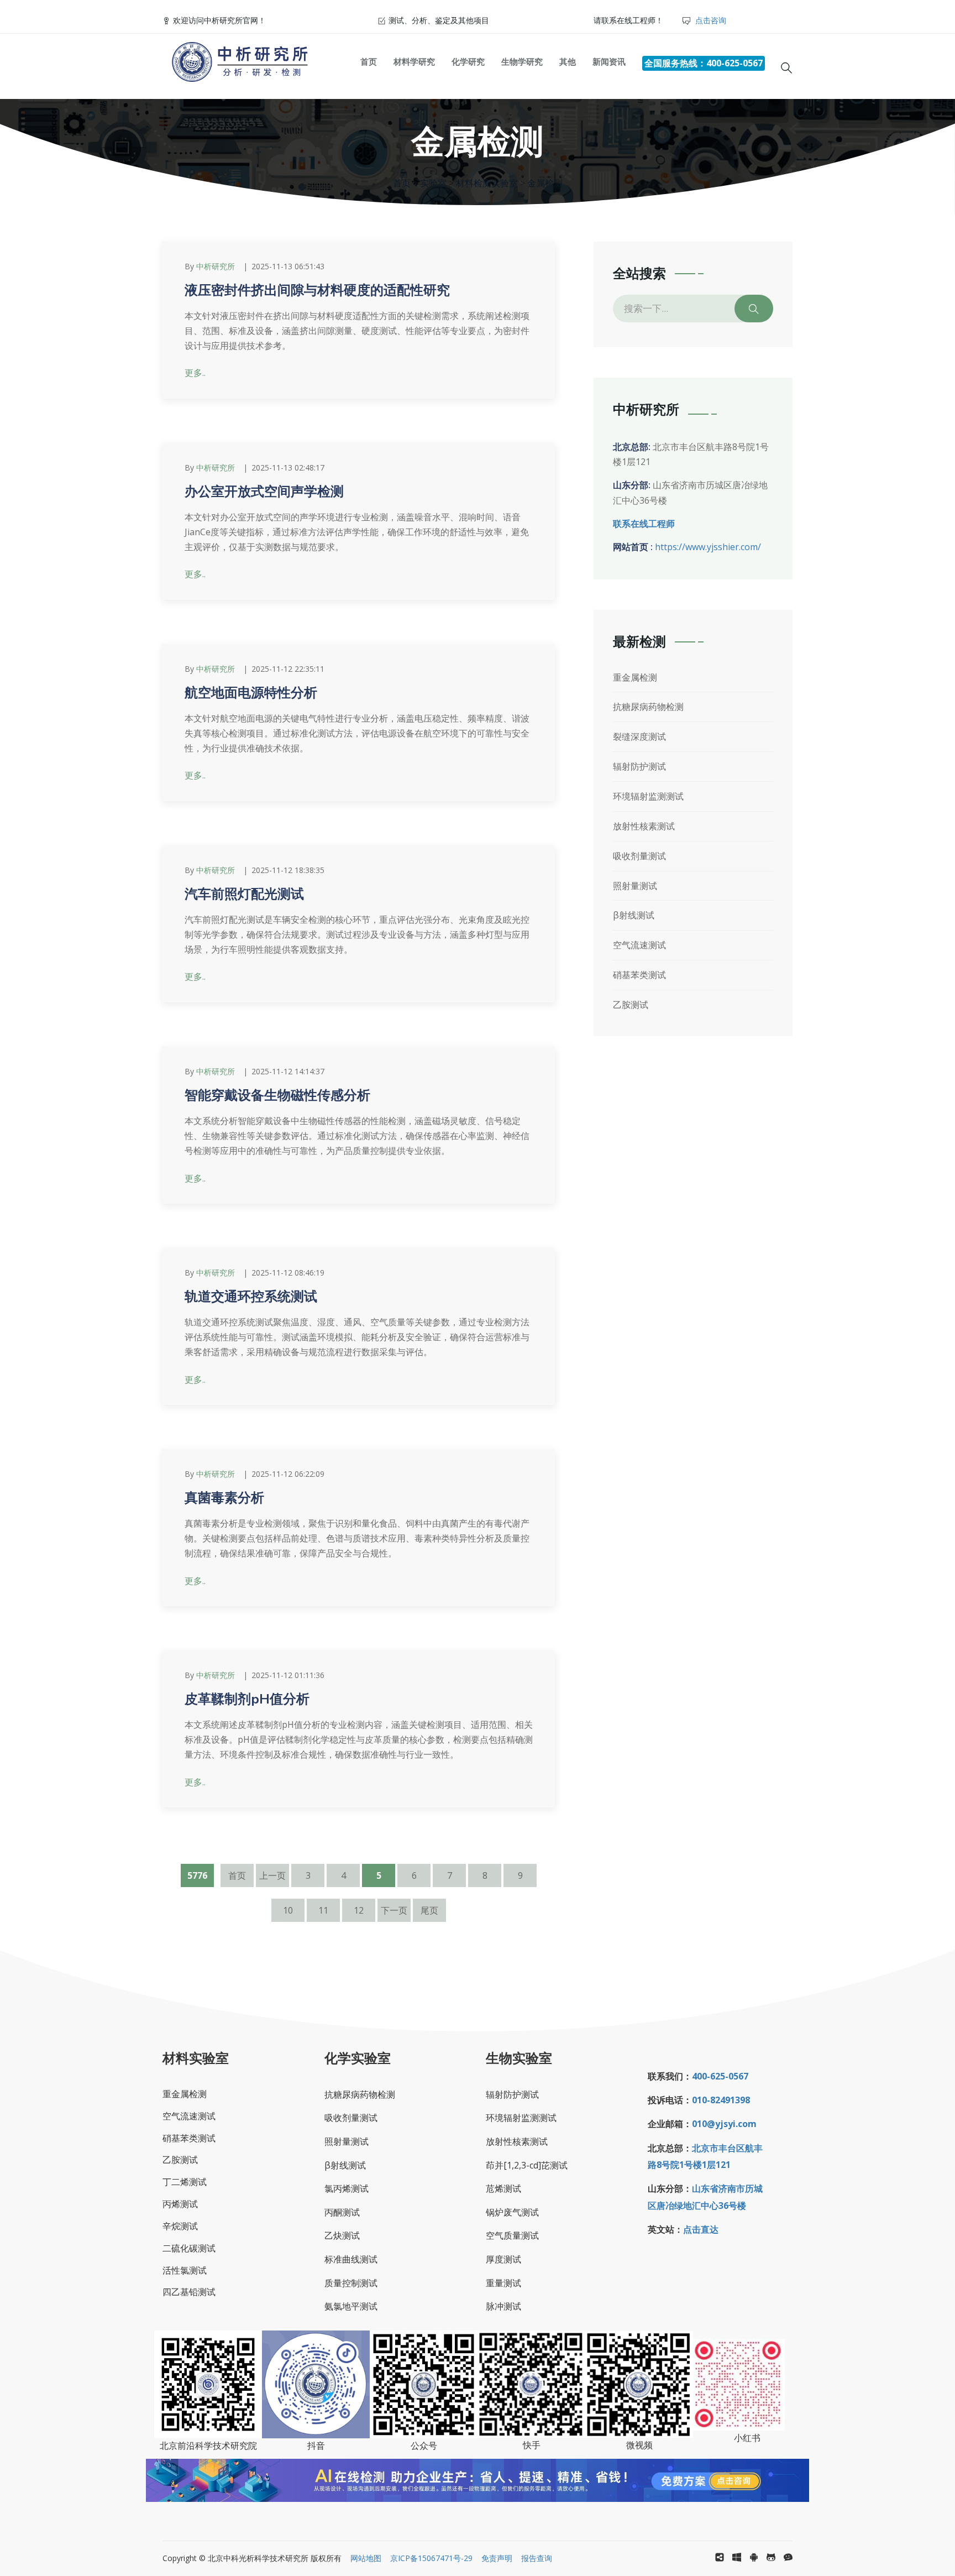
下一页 (394, 1910)
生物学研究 (522, 61)
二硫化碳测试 (189, 2248)
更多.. (195, 373)
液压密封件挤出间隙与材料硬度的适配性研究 (317, 290)
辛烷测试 (180, 2226)
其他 (568, 61)
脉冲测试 (503, 2306)
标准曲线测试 (351, 2259)
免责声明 (492, 2558)
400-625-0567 (720, 2076)
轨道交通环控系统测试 (251, 1297)
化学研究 (468, 61)
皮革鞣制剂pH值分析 (247, 1699)
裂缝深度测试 (639, 736)
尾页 (429, 1910)
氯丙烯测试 (347, 2188)
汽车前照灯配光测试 (244, 894)
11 (323, 1910)
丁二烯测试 (185, 2182)
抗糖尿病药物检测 (648, 707)
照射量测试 (635, 886)
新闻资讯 (609, 61)
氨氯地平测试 (351, 2306)
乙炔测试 (342, 2235)
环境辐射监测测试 (648, 796)
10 (288, 1910)
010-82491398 (721, 2100)
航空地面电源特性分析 (251, 693)
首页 (369, 61)
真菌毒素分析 (224, 1498)
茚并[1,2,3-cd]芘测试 (527, 2165)
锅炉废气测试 (512, 2212)
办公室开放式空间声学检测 (264, 492)
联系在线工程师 (644, 524)
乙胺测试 (631, 1005)
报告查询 (532, 2558)
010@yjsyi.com (724, 2124)
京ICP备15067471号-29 (431, 2558)
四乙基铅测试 (189, 2292)
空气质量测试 (512, 2235)
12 (359, 1910)
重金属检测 (635, 677)
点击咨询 (710, 20)
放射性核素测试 (644, 826)
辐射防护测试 (639, 766)
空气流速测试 (639, 945)
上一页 (272, 1875)
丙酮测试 (342, 2212)
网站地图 (366, 2558)
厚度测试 (503, 2259)
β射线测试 (634, 915)
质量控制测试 (351, 2283)
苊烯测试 (503, 2188)
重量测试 (503, 2283)
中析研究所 (216, 266)
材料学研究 (414, 61)
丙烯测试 (180, 2204)
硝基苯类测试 (639, 975)
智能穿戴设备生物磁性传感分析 (277, 1095)
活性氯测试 (185, 2270)
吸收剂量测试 (639, 856)
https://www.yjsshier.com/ (708, 547)
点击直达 (701, 2229)
